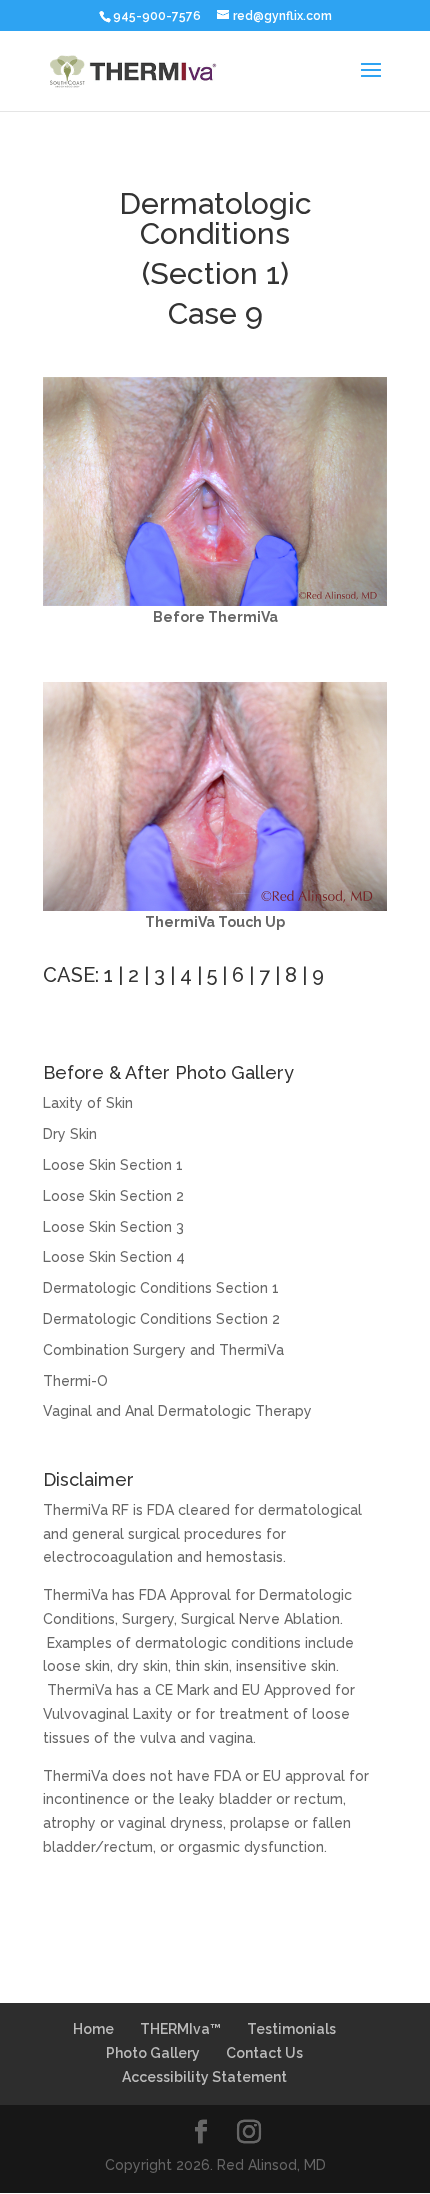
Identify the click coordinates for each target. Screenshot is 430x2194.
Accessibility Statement (204, 2077)
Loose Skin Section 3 (113, 1227)
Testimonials (291, 2029)
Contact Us (264, 2053)
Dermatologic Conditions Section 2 (161, 1319)
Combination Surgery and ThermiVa (163, 1350)
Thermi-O (75, 1381)
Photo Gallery (153, 2053)
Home (93, 2029)
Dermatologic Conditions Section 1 (161, 1288)
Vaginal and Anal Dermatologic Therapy (177, 1411)
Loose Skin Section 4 (114, 1257)
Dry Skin (70, 1134)
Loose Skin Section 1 (113, 1165)
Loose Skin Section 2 (113, 1196)
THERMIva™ (180, 2029)
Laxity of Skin (88, 1103)
